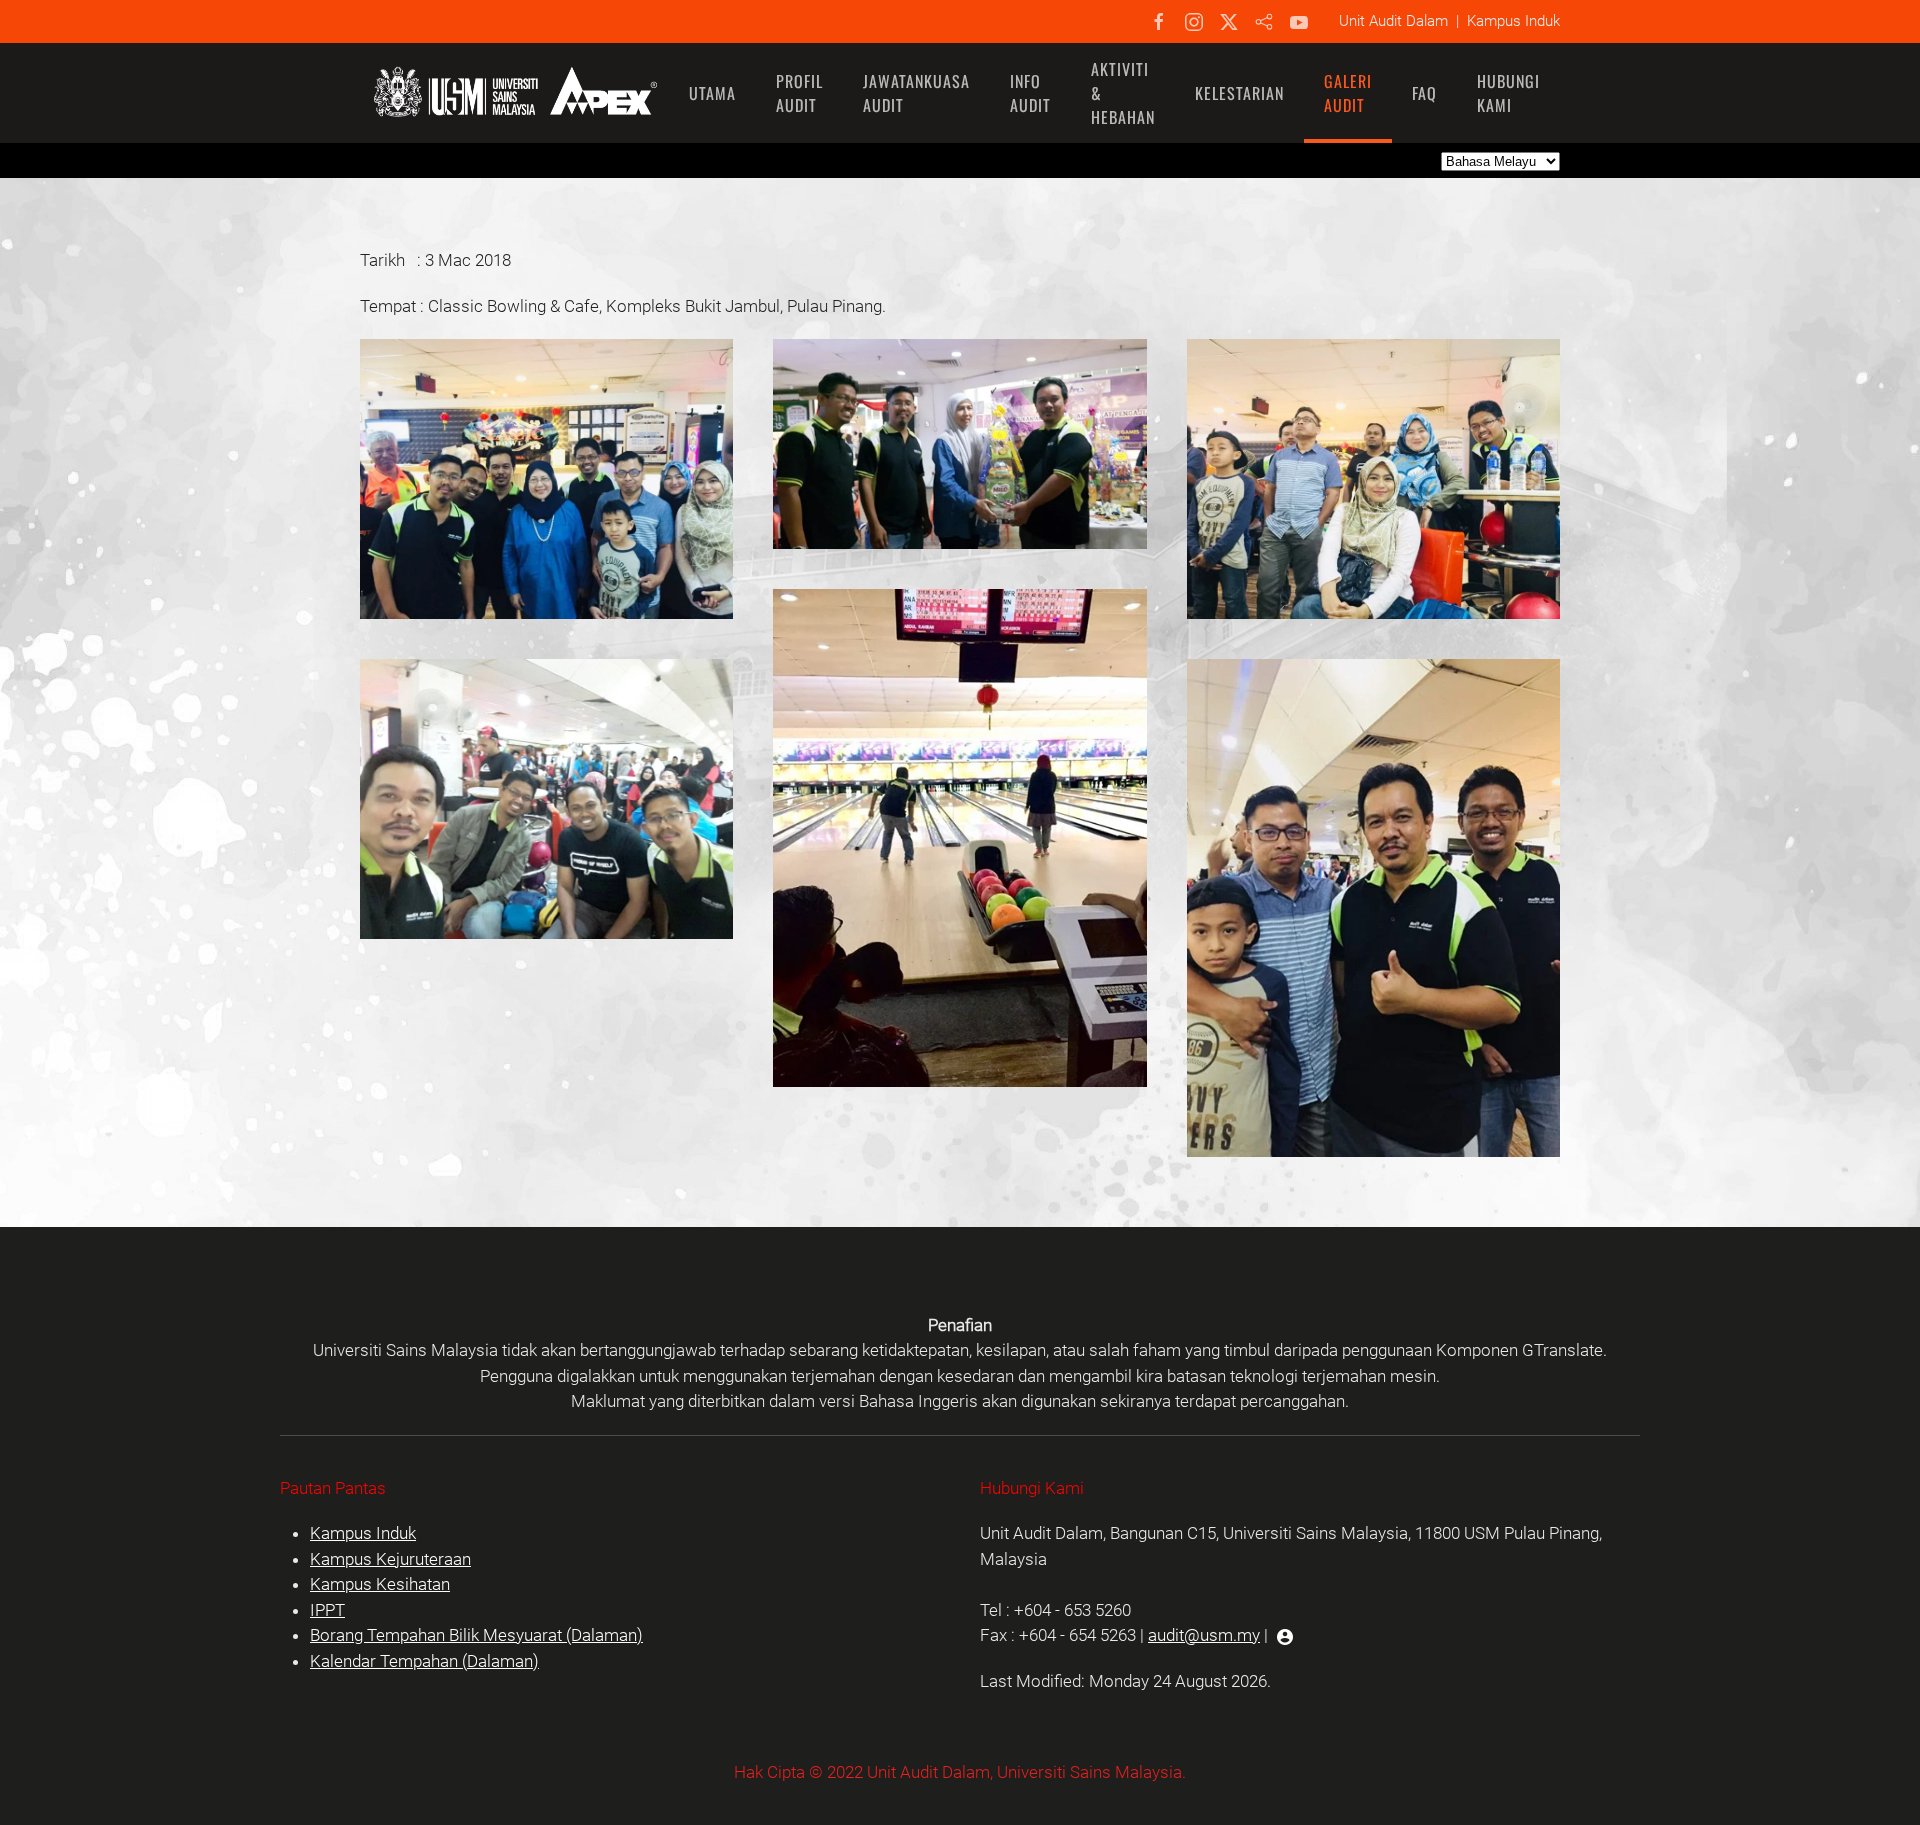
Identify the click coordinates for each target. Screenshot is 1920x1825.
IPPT (327, 1610)
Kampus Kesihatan (380, 1584)
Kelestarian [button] (1239, 93)
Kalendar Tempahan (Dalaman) (424, 1661)
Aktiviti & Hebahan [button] (1123, 93)
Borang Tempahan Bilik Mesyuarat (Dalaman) (476, 1635)
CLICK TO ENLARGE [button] (547, 506)
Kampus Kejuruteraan (390, 1559)
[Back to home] (514, 93)
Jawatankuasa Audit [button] (916, 93)
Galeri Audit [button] (1348, 93)
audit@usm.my (1204, 1635)
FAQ (1424, 93)
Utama (712, 93)
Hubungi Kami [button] (1508, 93)
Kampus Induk (363, 1533)
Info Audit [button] (1030, 93)
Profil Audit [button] (799, 93)
